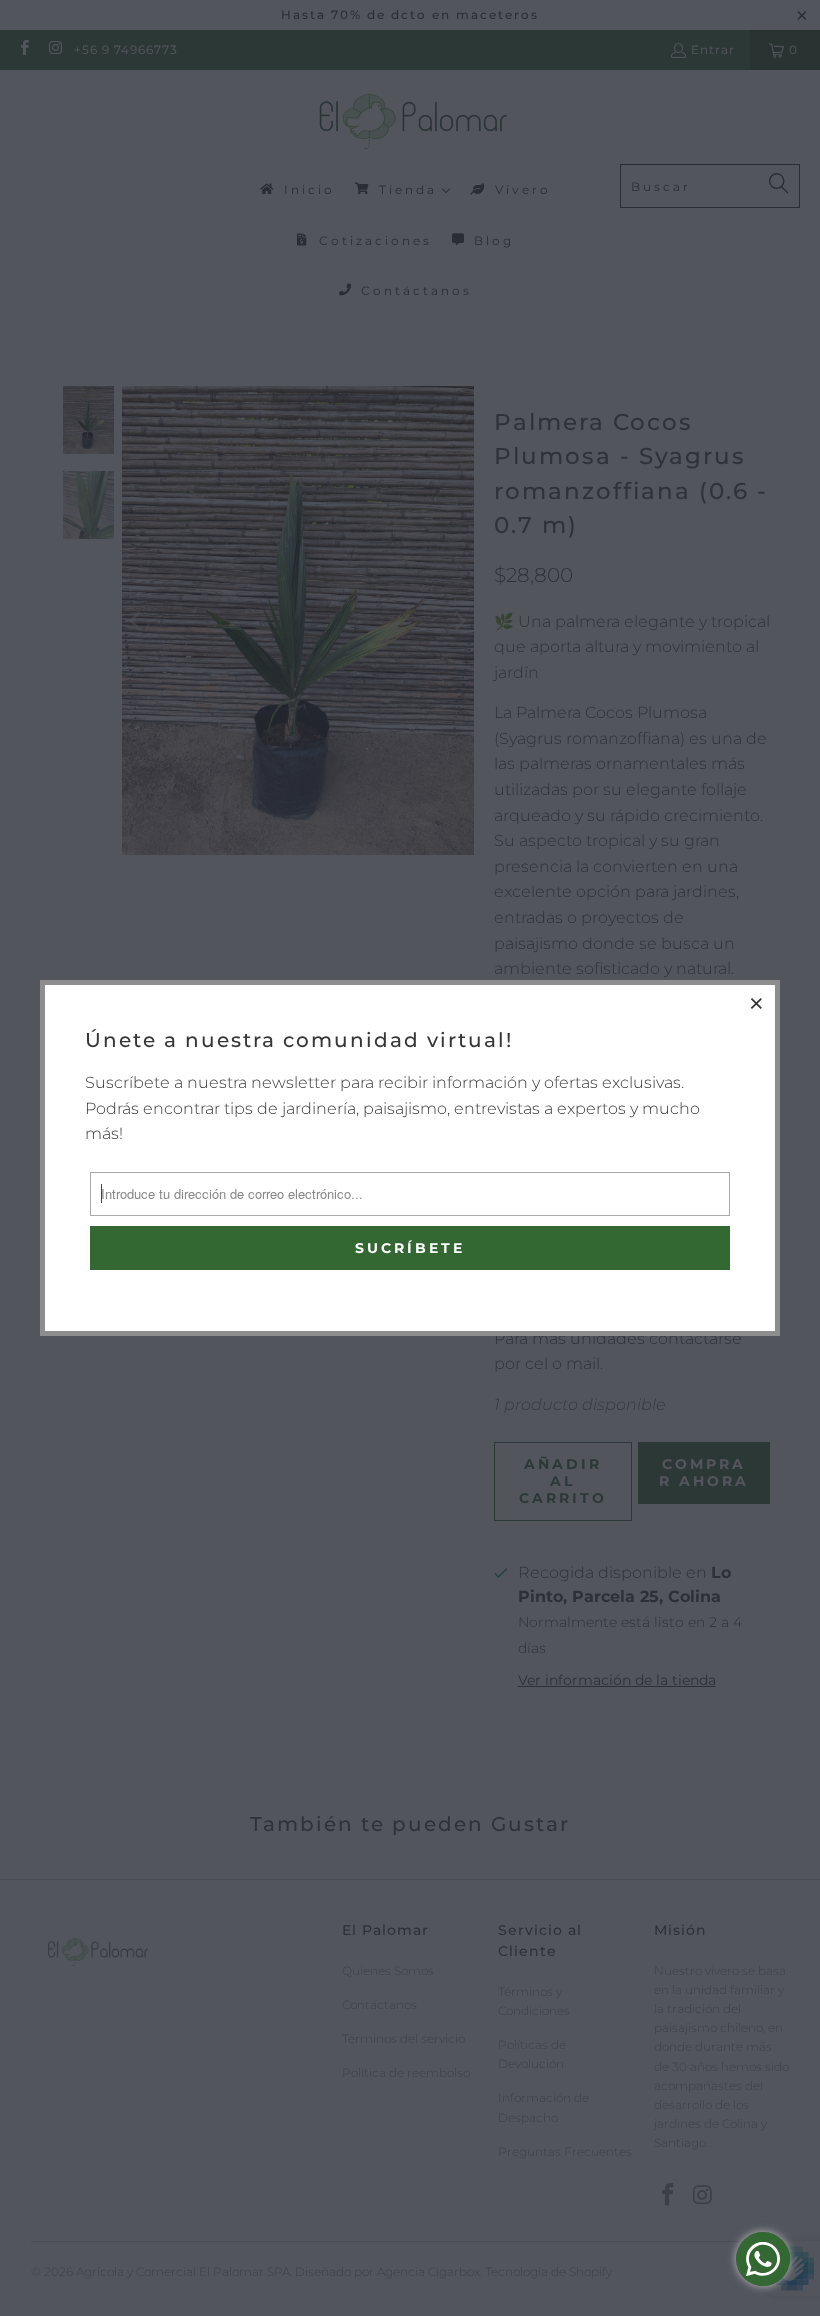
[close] (757, 1003)
